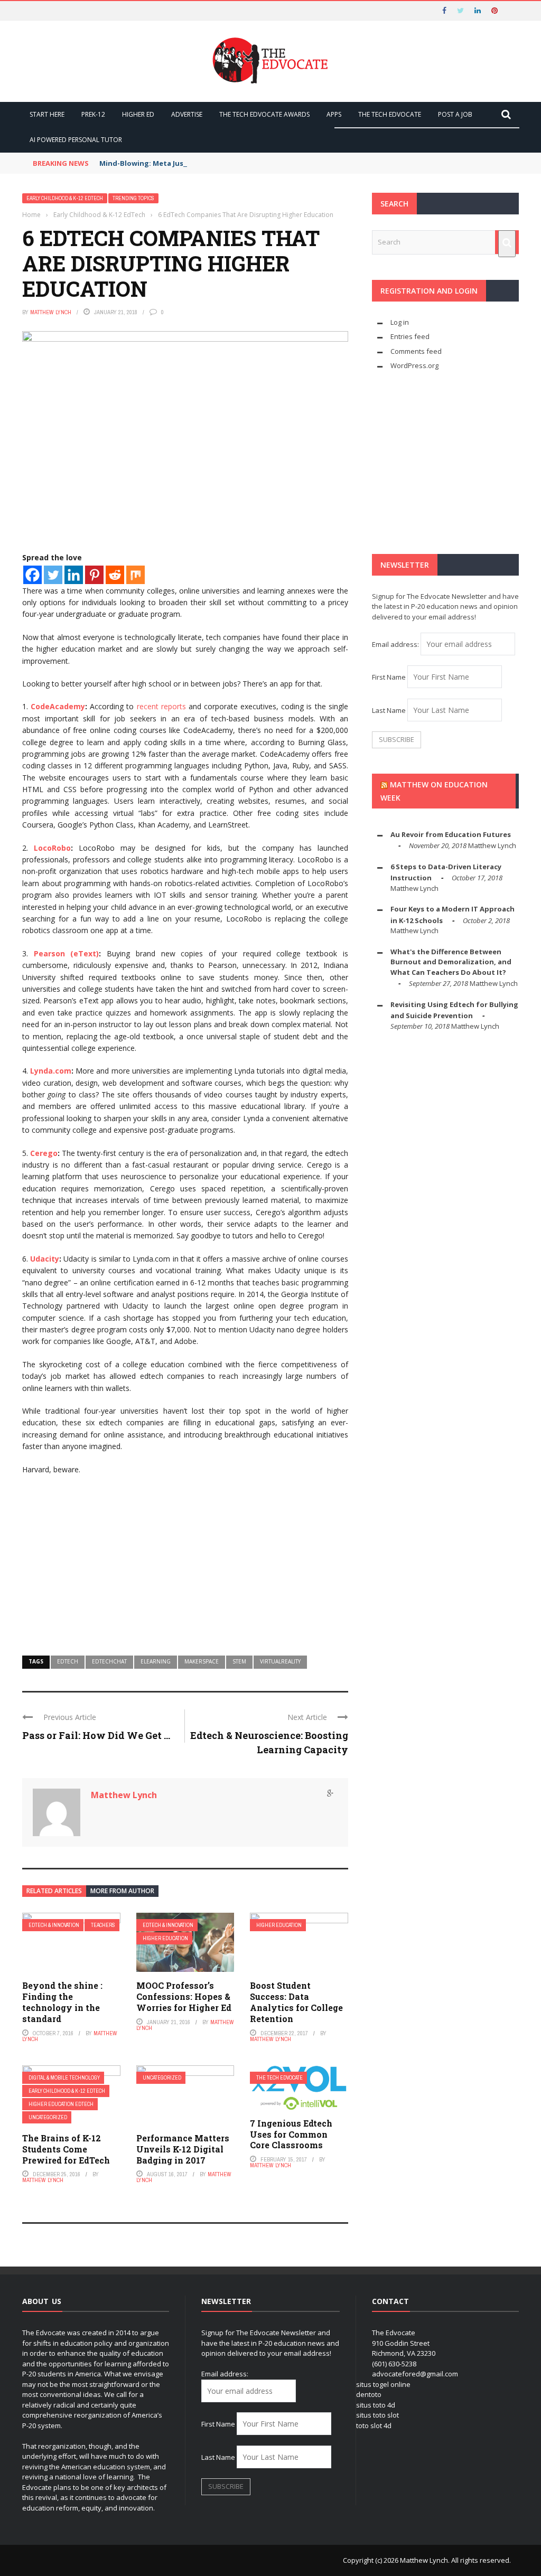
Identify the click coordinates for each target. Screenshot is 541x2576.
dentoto (369, 2394)
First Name (389, 677)
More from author (122, 1891)
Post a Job (455, 114)
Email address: (396, 644)
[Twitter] (53, 575)
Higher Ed (138, 114)
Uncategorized (48, 2117)
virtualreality (280, 1661)
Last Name (389, 710)
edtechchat (109, 1661)
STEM (239, 1661)
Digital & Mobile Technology (64, 2078)
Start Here (47, 114)
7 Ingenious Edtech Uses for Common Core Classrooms (291, 2134)
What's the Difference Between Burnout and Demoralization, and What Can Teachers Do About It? (451, 962)
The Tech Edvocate (390, 114)
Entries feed (410, 336)
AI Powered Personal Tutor (76, 140)
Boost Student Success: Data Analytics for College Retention (296, 2002)
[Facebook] (32, 575)
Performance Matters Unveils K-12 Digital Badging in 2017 (183, 2149)
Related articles (54, 1891)
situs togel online (383, 2384)
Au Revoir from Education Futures (451, 834)
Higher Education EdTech (61, 2104)
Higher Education (165, 1938)
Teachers (103, 1925)
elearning (156, 1661)
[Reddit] (115, 575)
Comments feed (416, 351)
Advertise (187, 114)
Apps (334, 114)
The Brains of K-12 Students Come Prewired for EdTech (66, 2149)
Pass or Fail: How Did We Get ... (96, 1735)
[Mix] (136, 575)
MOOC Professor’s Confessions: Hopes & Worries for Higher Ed (184, 1996)
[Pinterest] (94, 575)
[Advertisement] (185, 1560)
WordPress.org (414, 365)
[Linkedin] (74, 575)
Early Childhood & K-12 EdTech (65, 198)
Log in (400, 322)
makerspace (202, 1661)
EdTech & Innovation (54, 1925)
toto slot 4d (374, 2425)
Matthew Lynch (51, 312)
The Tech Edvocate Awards (264, 114)
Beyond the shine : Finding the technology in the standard (62, 2002)
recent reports (161, 706)
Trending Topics (133, 198)
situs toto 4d (376, 2405)
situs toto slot (377, 2415)
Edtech (68, 1661)
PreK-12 (93, 114)
